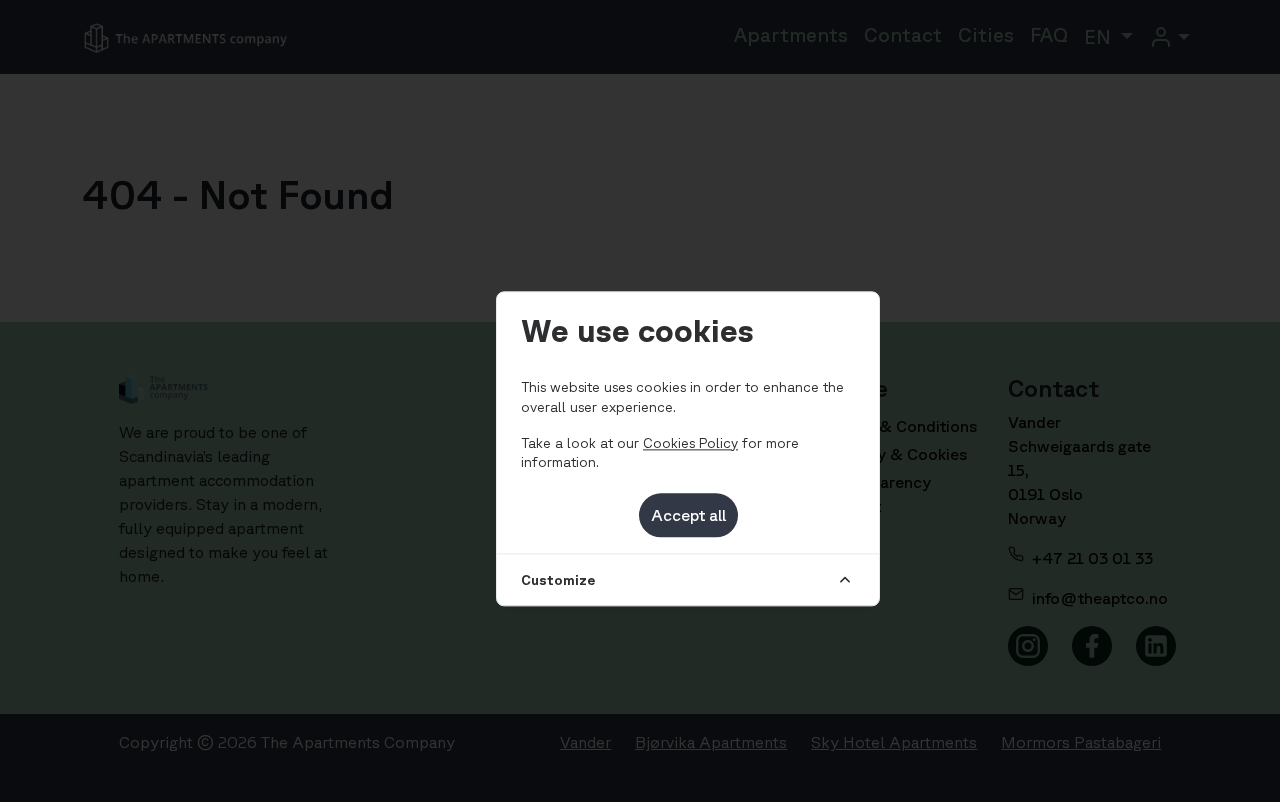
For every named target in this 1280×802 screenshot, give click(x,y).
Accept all (688, 515)
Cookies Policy (690, 443)
